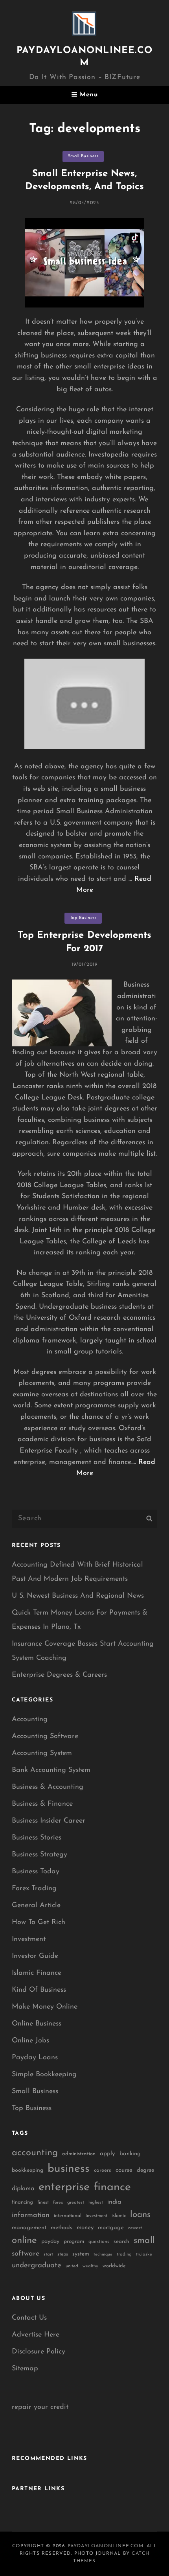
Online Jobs (30, 2041)
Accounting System (42, 1753)
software (26, 2254)
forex (58, 2203)
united (72, 2266)
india (114, 2202)
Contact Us (29, 2318)
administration (79, 2154)
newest (135, 2228)
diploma (23, 2189)
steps (63, 2254)
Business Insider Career (49, 1821)
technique (103, 2255)
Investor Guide (35, 1956)
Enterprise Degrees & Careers (59, 1675)
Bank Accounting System (51, 1770)
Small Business (83, 156)
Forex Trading (34, 1889)
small (144, 2241)
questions (99, 2242)
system (81, 2254)
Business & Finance (42, 1804)
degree (145, 2170)
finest (43, 2202)
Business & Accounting (48, 1787)
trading (124, 2255)
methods (62, 2228)
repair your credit (40, 2407)
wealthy (90, 2266)
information (31, 2215)
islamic (119, 2216)
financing (22, 2202)
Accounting (30, 1720)
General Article (36, 1906)
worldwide (114, 2266)
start (48, 2255)
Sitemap (25, 2369)
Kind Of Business (39, 1990)
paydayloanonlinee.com (106, 2546)
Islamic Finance (37, 1973)
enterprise (64, 2187)
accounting (35, 2153)
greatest (76, 2202)
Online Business (37, 2024)
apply (107, 2154)
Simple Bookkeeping (44, 2075)
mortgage (111, 2228)
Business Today (36, 1872)
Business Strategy (39, 1855)
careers (103, 2170)
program (74, 2242)
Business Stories (37, 1838)
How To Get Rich (39, 1922)
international (68, 2216)
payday (50, 2242)
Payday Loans (35, 2058)
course (124, 2170)
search (121, 2242)
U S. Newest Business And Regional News (78, 1596)
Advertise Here (36, 2335)
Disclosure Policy (39, 2352)
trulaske (144, 2255)
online (24, 2241)
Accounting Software (45, 1736)
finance (112, 2187)
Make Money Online (45, 2007)
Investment (29, 1939)
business (69, 2169)
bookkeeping (28, 2170)
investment (96, 2216)
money (85, 2228)
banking (130, 2154)
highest (96, 2202)
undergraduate (37, 2266)
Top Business (83, 918)
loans (140, 2215)
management (29, 2228)
